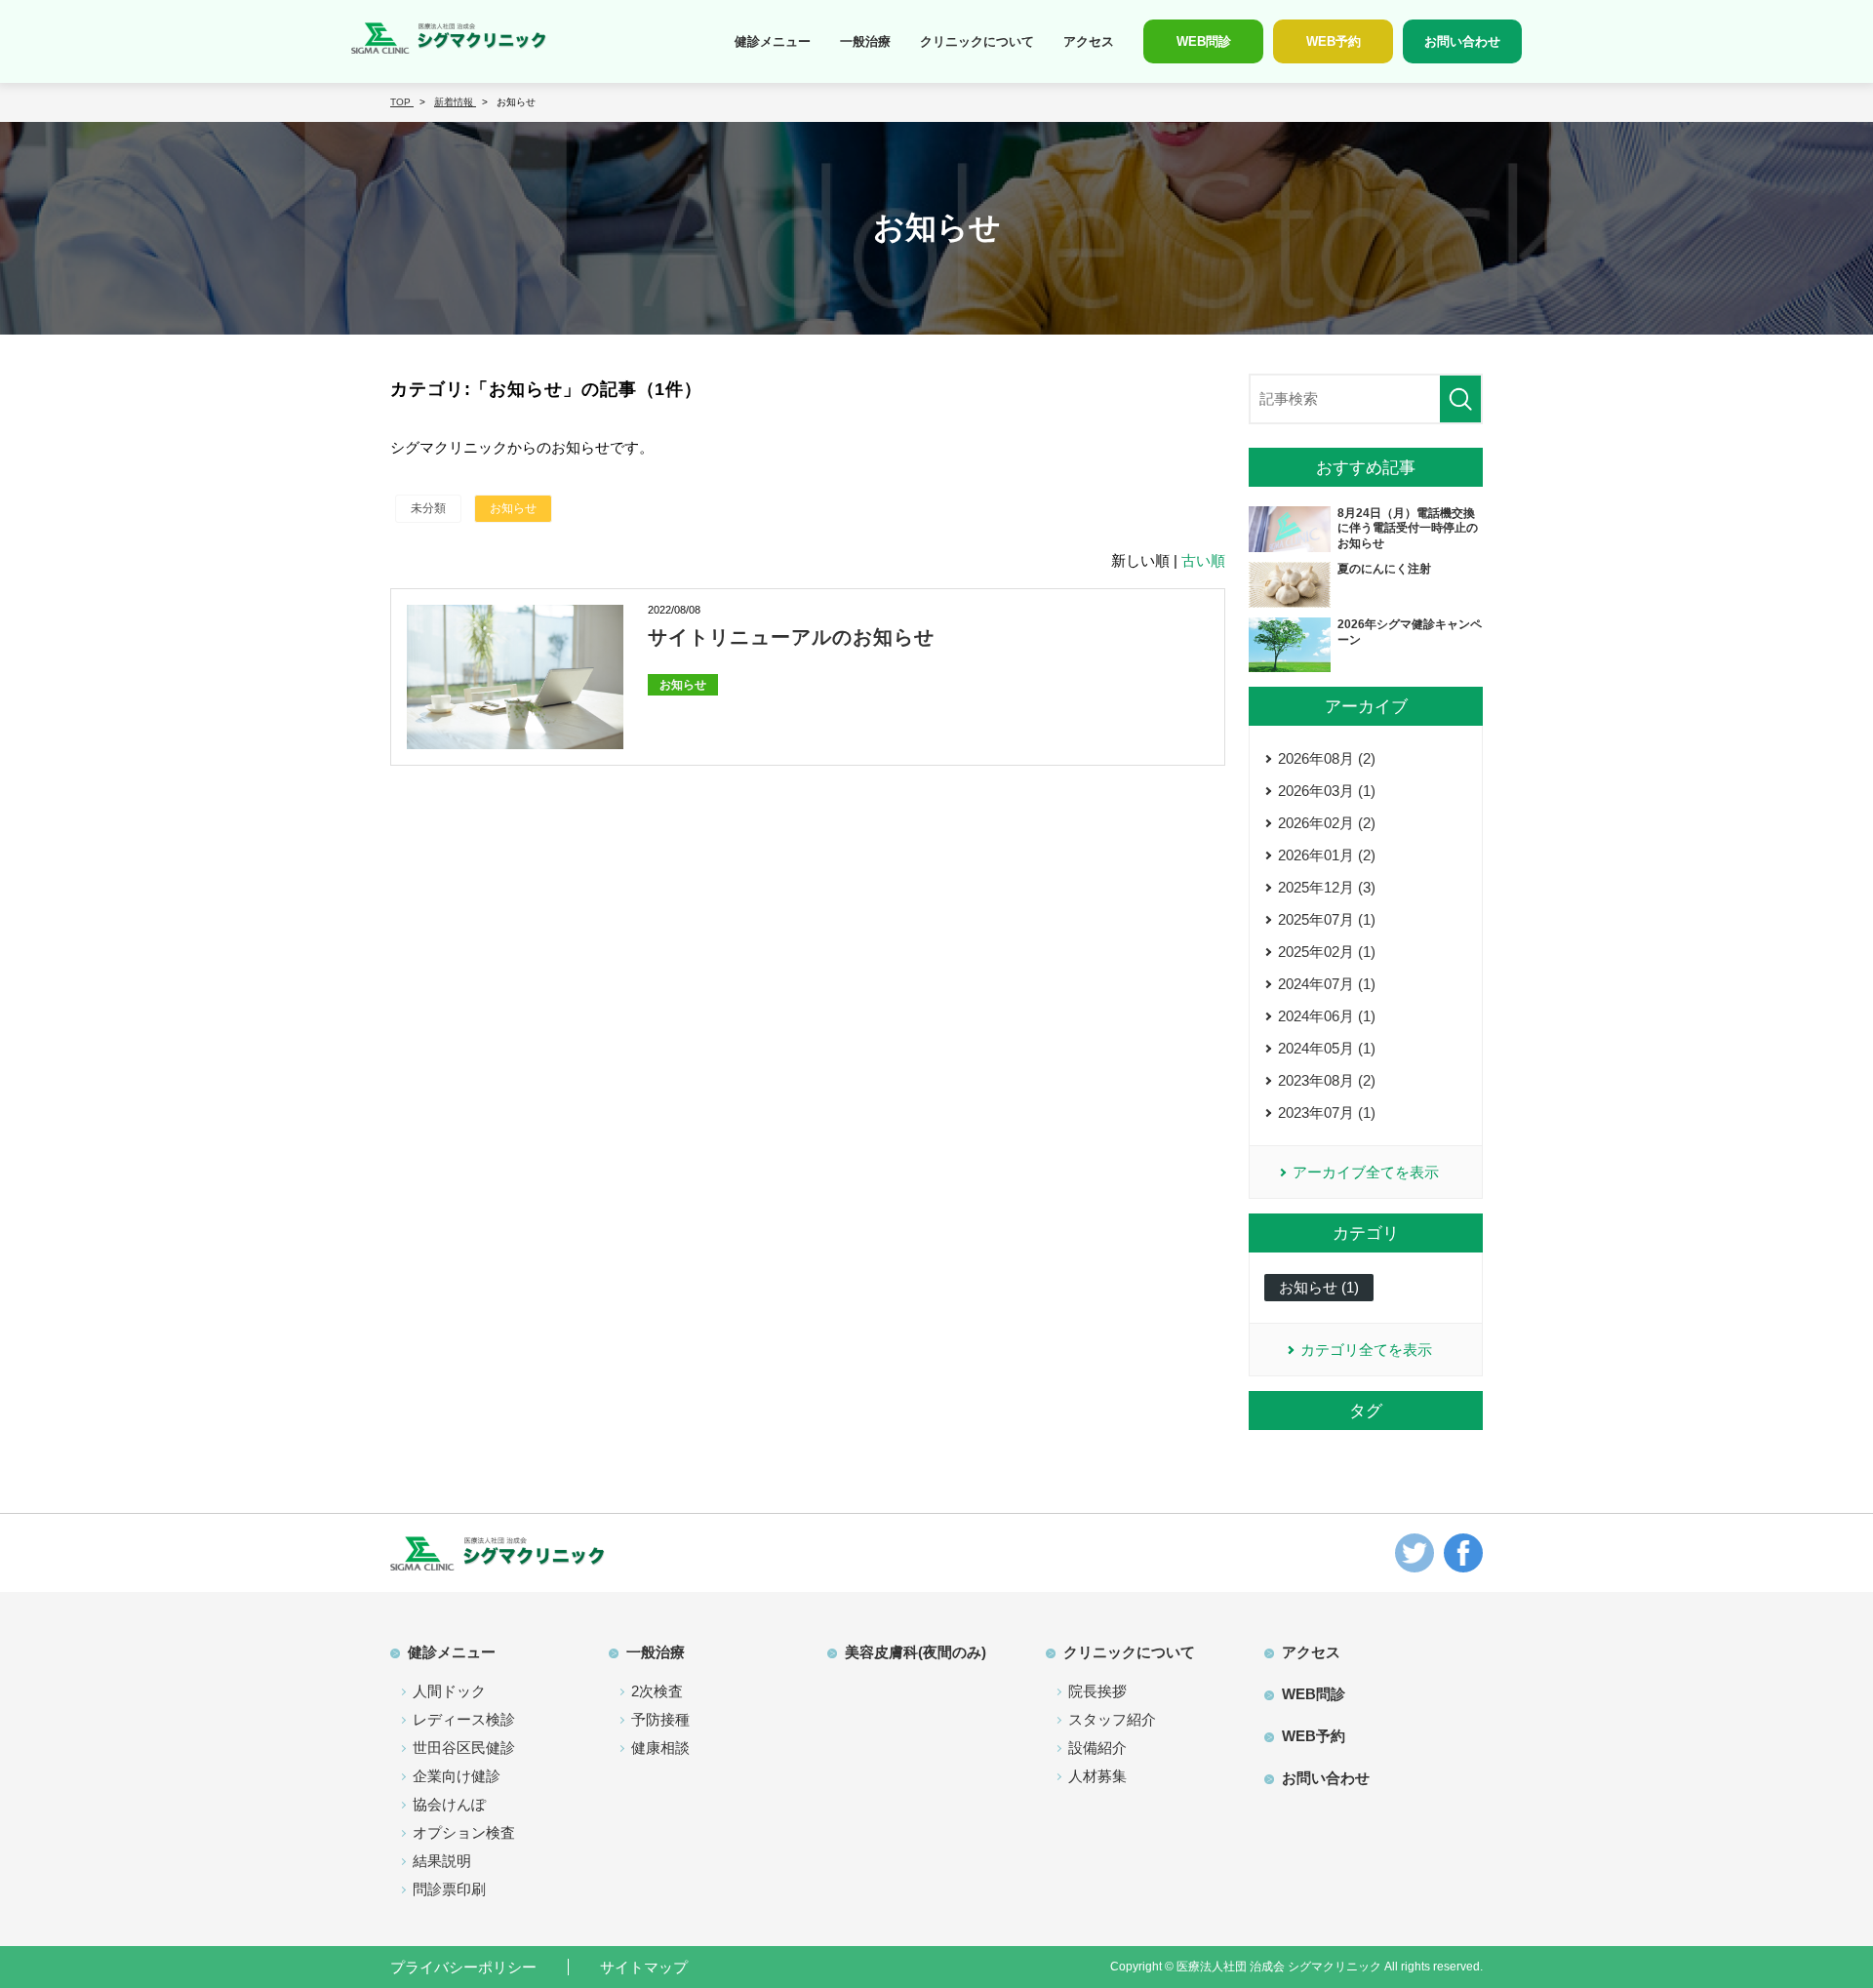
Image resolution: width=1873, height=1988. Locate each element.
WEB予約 (1314, 1736)
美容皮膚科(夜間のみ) (916, 1652)
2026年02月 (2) (1327, 823)
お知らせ (513, 508)
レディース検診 (464, 1719)
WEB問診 (1314, 1694)
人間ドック (449, 1691)
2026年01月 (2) (1327, 855)
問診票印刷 (449, 1889)
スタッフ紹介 (1112, 1719)
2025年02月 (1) (1327, 952)
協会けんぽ (449, 1804)
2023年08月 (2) (1327, 1080)
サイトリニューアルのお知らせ (791, 637)
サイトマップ (644, 1967)
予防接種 (660, 1719)
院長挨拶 (1097, 1691)
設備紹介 (1097, 1748)
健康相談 (660, 1748)
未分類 (428, 508)
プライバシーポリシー (463, 1967)
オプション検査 (464, 1832)
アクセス (1089, 41)
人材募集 (1097, 1776)
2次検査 (657, 1691)
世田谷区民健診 (464, 1748)
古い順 (1203, 560)
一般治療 (865, 41)
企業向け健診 (457, 1776)
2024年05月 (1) (1327, 1048)
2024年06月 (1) (1327, 1016)
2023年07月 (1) (1327, 1113)
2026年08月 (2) (1327, 758)
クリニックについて (977, 41)
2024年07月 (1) (1327, 984)
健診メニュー (773, 41)
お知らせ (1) (1319, 1287)
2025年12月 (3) (1327, 887)
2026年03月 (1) (1327, 791)
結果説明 (442, 1861)
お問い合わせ (1326, 1778)
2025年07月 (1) (1327, 919)
